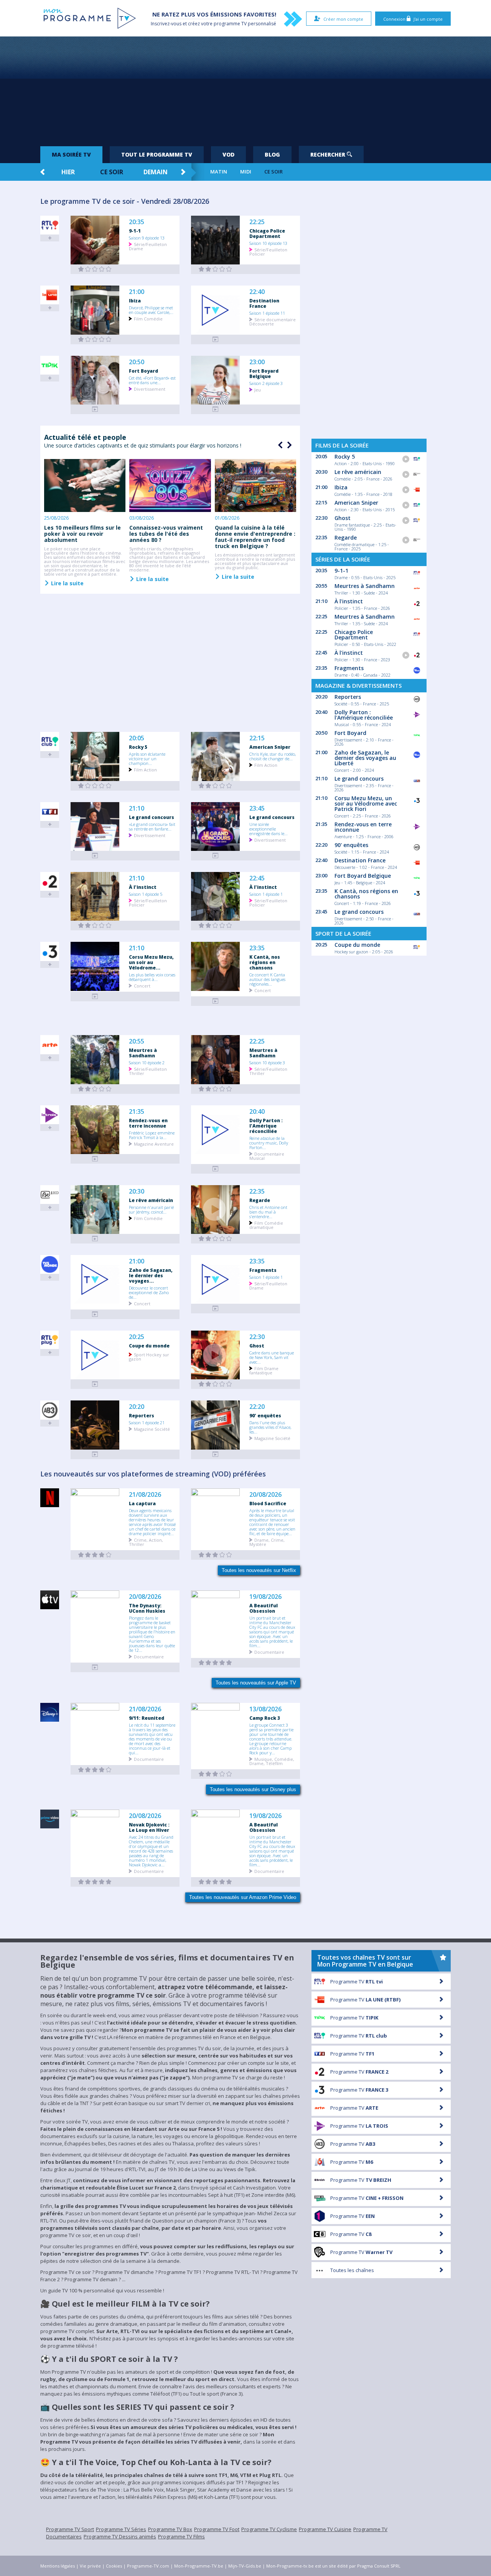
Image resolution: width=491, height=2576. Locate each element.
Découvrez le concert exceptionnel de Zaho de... (149, 1292)
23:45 (257, 808)
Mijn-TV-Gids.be (245, 2566)
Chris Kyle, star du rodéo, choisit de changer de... (273, 756)
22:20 (257, 1407)
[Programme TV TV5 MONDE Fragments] (216, 1309)
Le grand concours (152, 817)
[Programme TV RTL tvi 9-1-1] (95, 269)
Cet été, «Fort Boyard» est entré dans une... (152, 380)
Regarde (260, 1200)
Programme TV (357, 1982)
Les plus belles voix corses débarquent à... (152, 977)
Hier (68, 172)
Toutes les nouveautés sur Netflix (259, 1570)
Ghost (257, 1346)
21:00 (137, 292)
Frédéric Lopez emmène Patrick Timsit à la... (152, 1135)
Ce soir (112, 172)
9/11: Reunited (147, 1718)
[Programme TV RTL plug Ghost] (216, 1384)
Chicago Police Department (267, 233)
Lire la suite (67, 583)
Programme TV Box (170, 2529)
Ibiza (135, 301)
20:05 (137, 738)
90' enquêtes (265, 1415)
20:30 (137, 1191)
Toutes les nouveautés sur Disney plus (253, 1789)
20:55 (137, 1041)
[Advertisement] (245, 88)
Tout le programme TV (157, 154)
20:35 (137, 222)
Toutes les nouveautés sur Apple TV (256, 1683)
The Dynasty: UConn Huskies (147, 1608)
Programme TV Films (181, 2536)
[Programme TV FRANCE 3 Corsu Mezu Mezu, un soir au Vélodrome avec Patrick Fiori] (95, 997)
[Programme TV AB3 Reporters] (95, 1454)
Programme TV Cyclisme (269, 2529)
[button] (288, 445)
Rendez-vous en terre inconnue (148, 1123)
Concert (142, 985)
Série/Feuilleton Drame (148, 246)
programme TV (230, 24)
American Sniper (270, 747)
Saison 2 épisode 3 (266, 383)
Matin (219, 172)
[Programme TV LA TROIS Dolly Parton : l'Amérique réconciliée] (216, 1169)
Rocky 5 (138, 747)
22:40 (257, 292)
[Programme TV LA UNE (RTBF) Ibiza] (95, 339)
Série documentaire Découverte (273, 321)
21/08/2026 (145, 1495)
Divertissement (150, 389)
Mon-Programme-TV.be (199, 2566)
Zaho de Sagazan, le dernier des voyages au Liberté (365, 758)
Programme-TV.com (148, 2566)
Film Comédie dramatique (266, 1225)
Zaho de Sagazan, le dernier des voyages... (151, 1275)
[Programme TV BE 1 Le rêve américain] (95, 1239)
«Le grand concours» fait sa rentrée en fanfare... (152, 826)
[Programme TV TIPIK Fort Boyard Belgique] (216, 409)
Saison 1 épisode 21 (147, 1422)
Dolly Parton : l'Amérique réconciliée (266, 1126)
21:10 (137, 808)
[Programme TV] (95, 1667)
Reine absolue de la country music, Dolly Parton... (269, 1143)
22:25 (257, 222)
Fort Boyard (143, 371)
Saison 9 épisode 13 (147, 238)
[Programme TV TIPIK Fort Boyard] (95, 409)
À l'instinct (143, 887)
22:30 (257, 1337)
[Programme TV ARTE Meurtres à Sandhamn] (95, 1089)
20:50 (137, 362)
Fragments (263, 1270)
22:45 (257, 878)
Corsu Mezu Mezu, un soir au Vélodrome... (151, 962)
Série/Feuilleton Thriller (148, 1071)
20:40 (257, 1112)
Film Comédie (148, 318)
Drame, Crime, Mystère (267, 1542)
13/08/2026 (265, 1709)
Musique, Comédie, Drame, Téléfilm (272, 1761)
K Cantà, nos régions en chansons (265, 962)
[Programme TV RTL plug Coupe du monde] (95, 1384)
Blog (272, 154)
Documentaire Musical (267, 1156)
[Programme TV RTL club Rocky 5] (95, 786)
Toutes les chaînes (352, 2270)
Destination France (264, 303)
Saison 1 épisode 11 (267, 313)
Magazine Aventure (154, 1144)
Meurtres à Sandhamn (143, 1053)
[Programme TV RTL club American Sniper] (216, 786)
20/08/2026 (265, 1495)
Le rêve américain (151, 1200)
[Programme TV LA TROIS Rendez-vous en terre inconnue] (95, 1159)
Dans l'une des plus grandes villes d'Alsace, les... (270, 1427)
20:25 (137, 1337)
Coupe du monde (149, 1346)
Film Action (145, 769)
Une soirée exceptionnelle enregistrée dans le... (269, 829)
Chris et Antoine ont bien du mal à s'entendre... (268, 1212)
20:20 (137, 1407)
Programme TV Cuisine (325, 2529)
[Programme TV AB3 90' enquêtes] (216, 1454)
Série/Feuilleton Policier (268, 251)
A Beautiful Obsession (264, 1608)
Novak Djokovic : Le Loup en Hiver (149, 1827)
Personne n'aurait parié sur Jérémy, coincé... (151, 1209)
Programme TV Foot (217, 2529)
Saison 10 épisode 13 (268, 243)
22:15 (257, 738)
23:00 (257, 362)
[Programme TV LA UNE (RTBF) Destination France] (216, 339)
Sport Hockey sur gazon (149, 1356)
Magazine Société (152, 1429)
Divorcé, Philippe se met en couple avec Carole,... (151, 310)
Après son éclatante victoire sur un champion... (147, 758)
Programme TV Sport (70, 2529)
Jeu (258, 389)
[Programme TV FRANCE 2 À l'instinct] (95, 926)
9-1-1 (135, 231)
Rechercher (329, 154)
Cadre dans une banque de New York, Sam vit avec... (272, 1357)
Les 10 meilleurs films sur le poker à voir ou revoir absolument (82, 534)
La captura (142, 1503)
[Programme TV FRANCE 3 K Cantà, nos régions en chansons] (216, 1001)
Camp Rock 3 (265, 1718)
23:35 (257, 948)
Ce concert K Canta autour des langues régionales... (267, 979)
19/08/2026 (265, 1597)
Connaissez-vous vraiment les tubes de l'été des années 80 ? (166, 534)
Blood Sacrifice (268, 1503)
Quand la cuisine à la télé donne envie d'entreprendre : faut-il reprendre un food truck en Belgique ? (255, 537)
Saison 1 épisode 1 (266, 894)
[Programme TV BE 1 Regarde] (216, 1239)
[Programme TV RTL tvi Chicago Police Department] (216, 269)
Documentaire (149, 1656)
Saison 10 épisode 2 (147, 1062)
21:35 (137, 1112)
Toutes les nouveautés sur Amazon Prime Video (243, 1897)
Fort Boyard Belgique (264, 373)
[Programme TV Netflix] (95, 1555)
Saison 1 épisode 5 (146, 894)
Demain (156, 172)
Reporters (142, 1415)
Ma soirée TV (71, 154)
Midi (246, 172)
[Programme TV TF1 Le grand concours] (95, 856)
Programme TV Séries (121, 2529)
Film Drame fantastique (264, 1370)
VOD (228, 154)
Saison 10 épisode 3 (267, 1062)
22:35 (257, 1191)
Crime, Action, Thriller (146, 1542)
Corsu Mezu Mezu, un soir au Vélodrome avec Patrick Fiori (366, 803)
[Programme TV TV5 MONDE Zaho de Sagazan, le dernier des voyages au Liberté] (95, 1314)
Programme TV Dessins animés (120, 2536)
